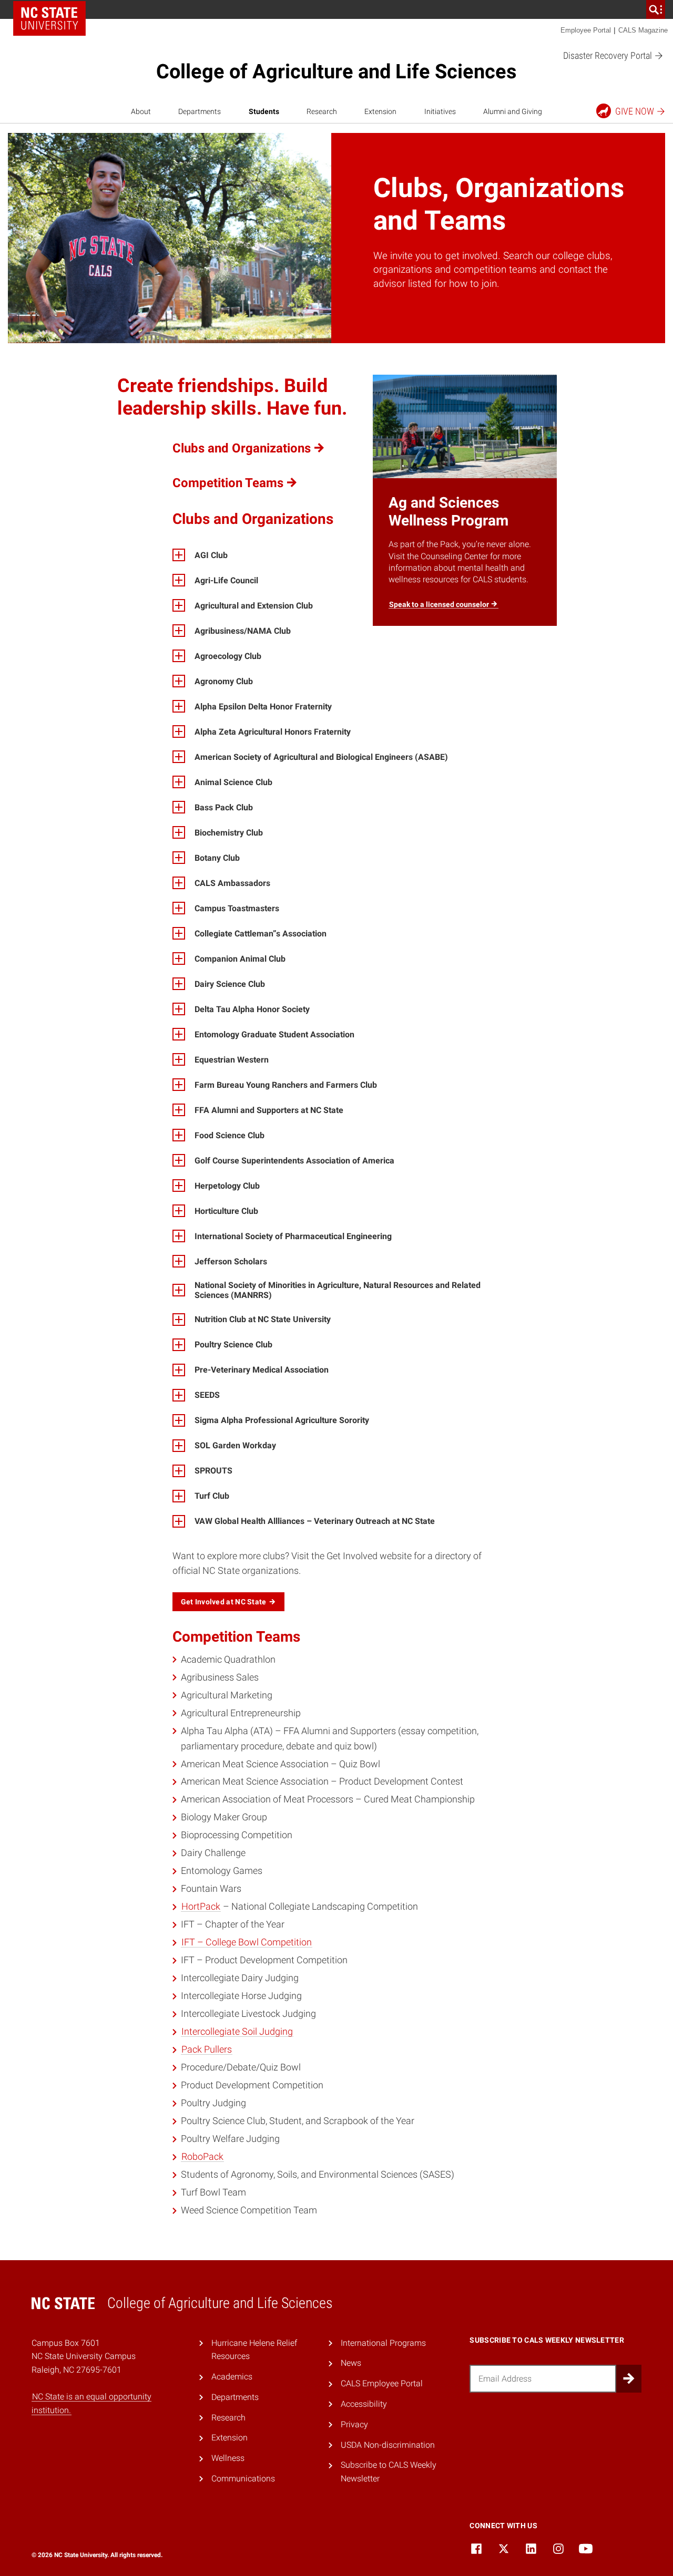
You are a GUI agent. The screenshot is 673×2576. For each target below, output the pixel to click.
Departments (200, 111)
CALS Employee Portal (382, 2383)
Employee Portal (586, 30)
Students (264, 111)
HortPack (201, 1906)
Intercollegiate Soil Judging (237, 2031)
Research (322, 111)
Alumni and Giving (513, 111)
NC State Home (49, 18)
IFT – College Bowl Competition (247, 1942)
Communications (243, 2479)
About (141, 111)
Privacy (354, 2424)
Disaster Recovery (609, 55)
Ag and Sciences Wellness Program (448, 512)
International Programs (383, 2343)
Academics (232, 2377)
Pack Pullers (207, 2049)
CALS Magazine (643, 30)
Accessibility (364, 2404)
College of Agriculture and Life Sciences (336, 71)
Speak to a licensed (440, 604)
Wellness (228, 2458)
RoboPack (202, 2156)
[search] (656, 9)
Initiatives (440, 111)
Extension (380, 111)
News (351, 2363)
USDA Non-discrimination (388, 2445)
